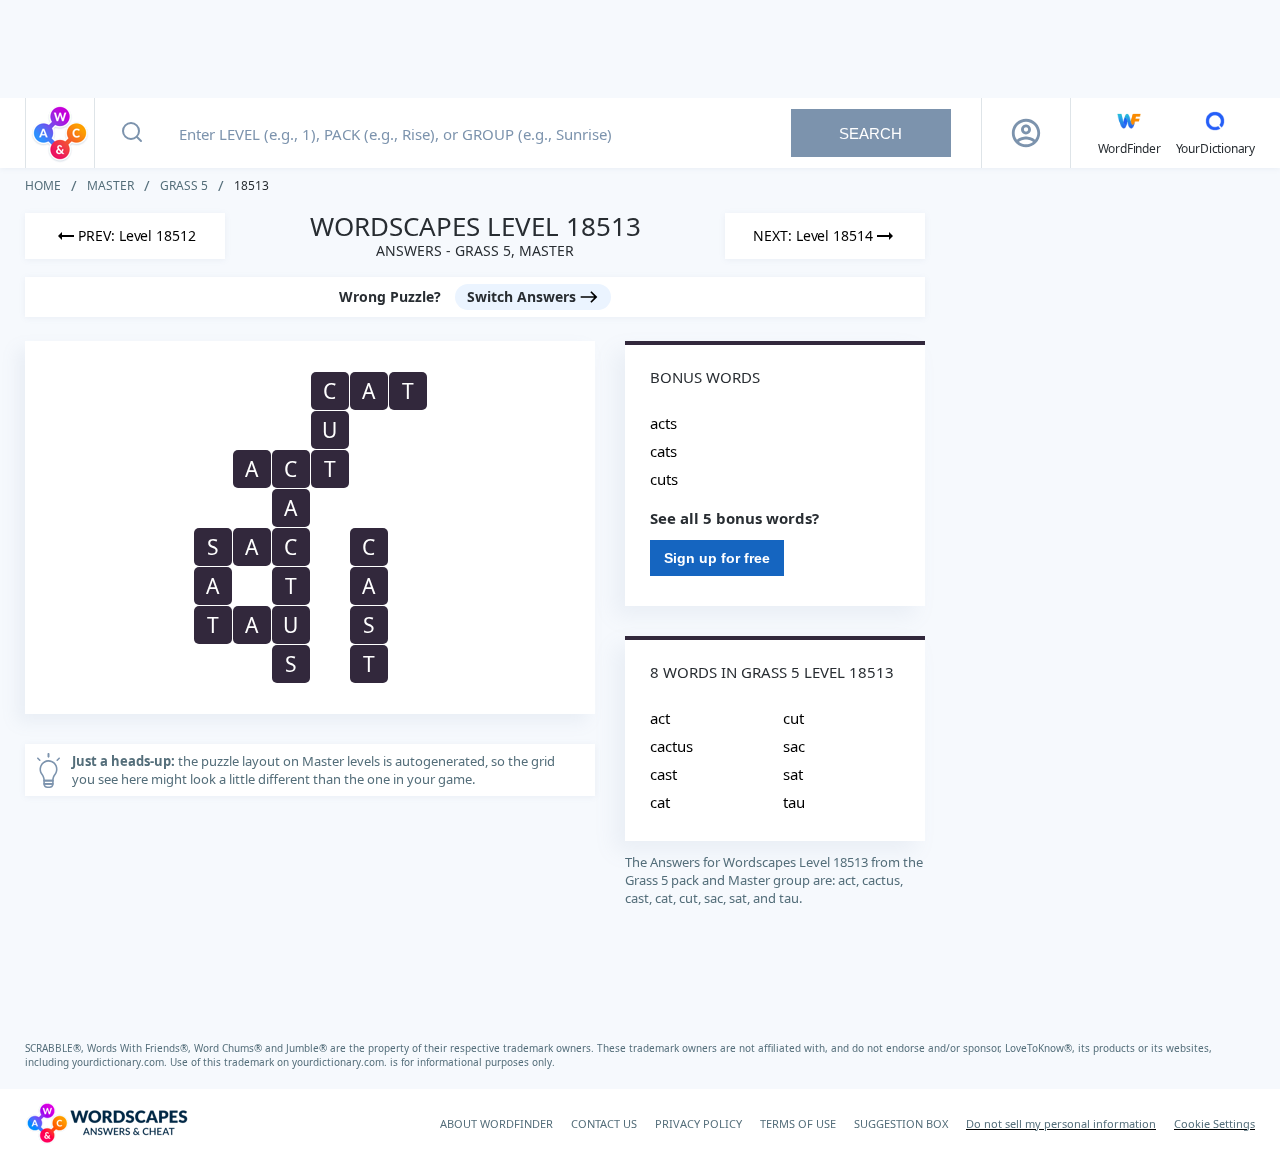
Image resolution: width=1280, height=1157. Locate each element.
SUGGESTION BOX (901, 1123)
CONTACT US (604, 1123)
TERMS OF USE (798, 1123)
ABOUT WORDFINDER (496, 1123)
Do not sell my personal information (1061, 1123)
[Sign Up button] (1026, 133)
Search (870, 133)
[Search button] (132, 133)
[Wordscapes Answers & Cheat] (60, 133)
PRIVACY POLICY (698, 1123)
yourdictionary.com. (121, 1062)
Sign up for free (717, 558)
